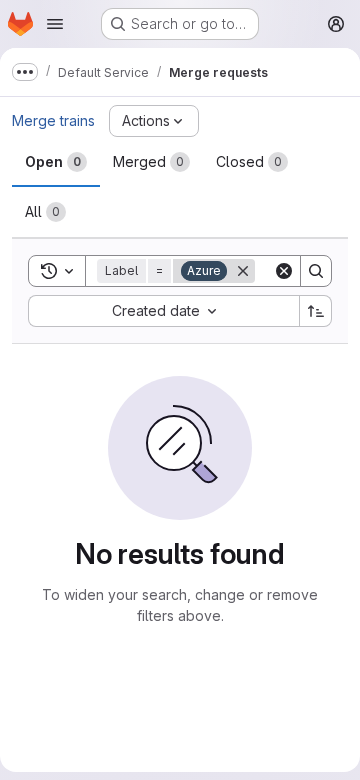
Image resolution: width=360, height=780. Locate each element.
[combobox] (163, 311)
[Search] (316, 271)
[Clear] (284, 271)
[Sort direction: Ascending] (316, 311)
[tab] (56, 162)
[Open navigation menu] (55, 24)
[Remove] (243, 271)
